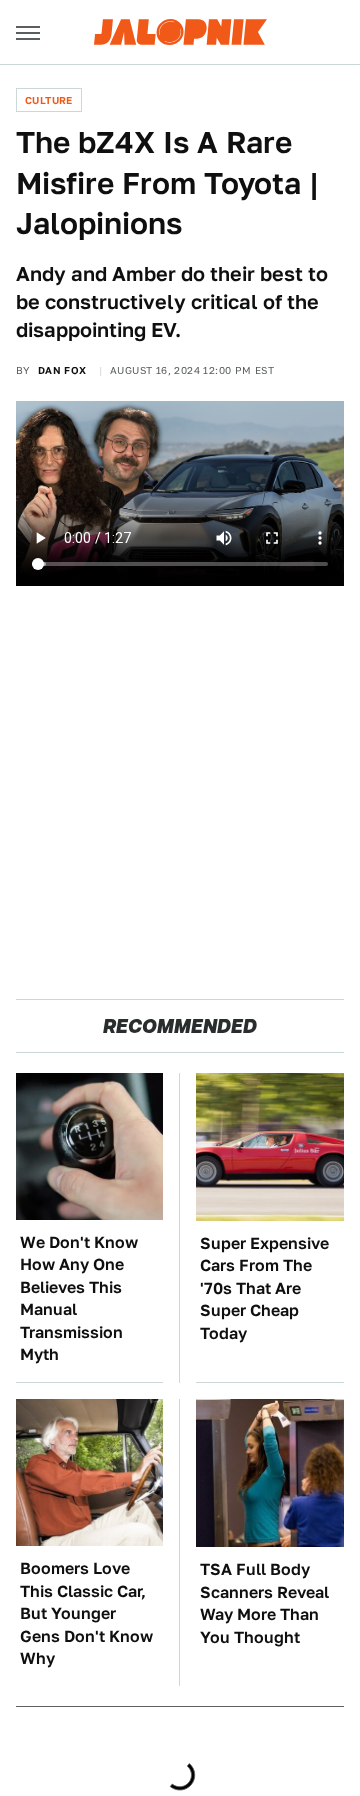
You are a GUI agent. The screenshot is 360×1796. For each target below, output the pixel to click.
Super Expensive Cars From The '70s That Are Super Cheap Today (264, 1288)
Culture (49, 100)
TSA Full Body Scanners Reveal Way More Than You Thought (264, 1603)
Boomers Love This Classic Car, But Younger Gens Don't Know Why (86, 1613)
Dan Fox (62, 370)
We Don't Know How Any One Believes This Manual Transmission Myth (79, 1298)
